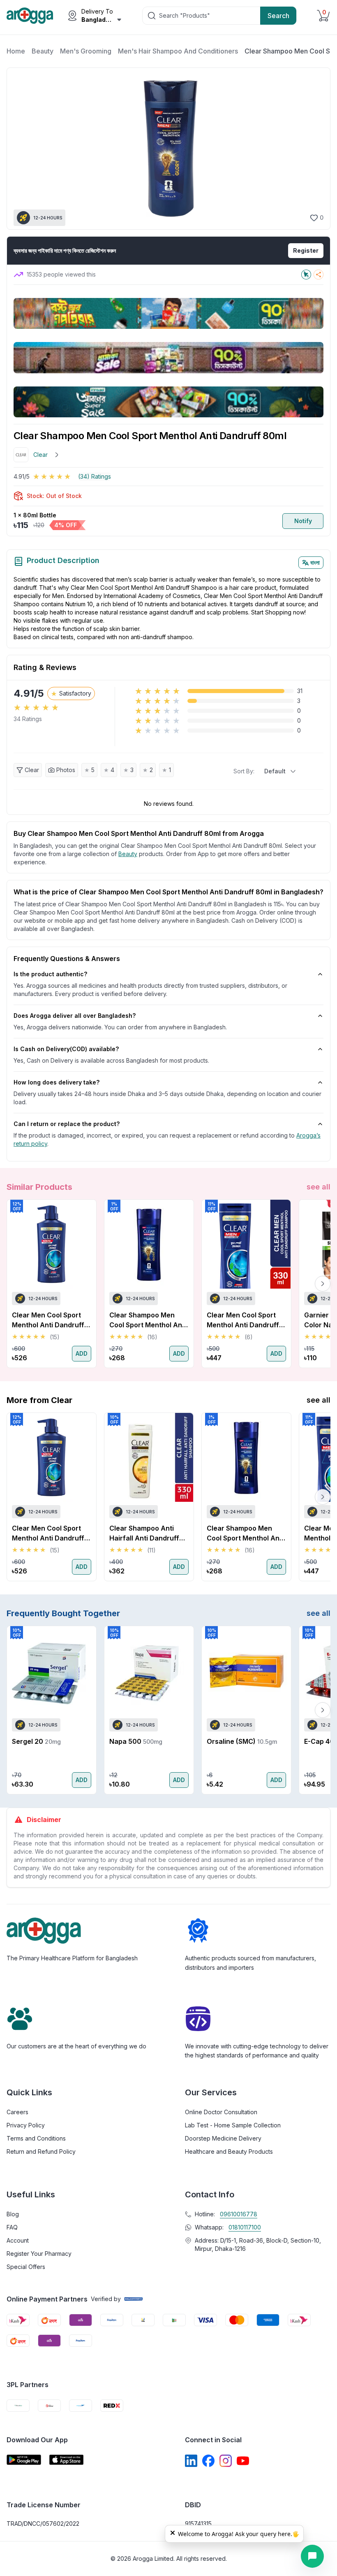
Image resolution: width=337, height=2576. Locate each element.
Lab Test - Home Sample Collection (233, 2125)
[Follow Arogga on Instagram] (226, 2461)
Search (278, 16)
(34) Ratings (95, 476)
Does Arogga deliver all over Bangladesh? (75, 1016)
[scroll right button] (323, 1284)
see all (319, 1187)
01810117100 (245, 2227)
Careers (17, 2112)
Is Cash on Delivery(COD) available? (66, 1049)
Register (306, 250)
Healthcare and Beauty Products (229, 2151)
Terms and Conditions (36, 2138)
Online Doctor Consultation (221, 2112)
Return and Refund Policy (41, 2151)
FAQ (12, 2227)
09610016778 (239, 2214)
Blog (13, 2214)
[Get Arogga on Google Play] (24, 2460)
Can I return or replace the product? (67, 1124)
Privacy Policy (26, 2125)
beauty (128, 854)
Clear (32, 770)
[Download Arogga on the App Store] (67, 2460)
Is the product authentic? (50, 974)
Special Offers (26, 2267)
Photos (66, 770)
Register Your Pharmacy (39, 2254)
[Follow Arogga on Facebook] (208, 2461)
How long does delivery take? (57, 1082)
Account (18, 2240)
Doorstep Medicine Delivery (223, 2138)
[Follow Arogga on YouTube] (243, 2461)
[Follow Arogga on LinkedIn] (191, 2461)
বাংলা (315, 562)
